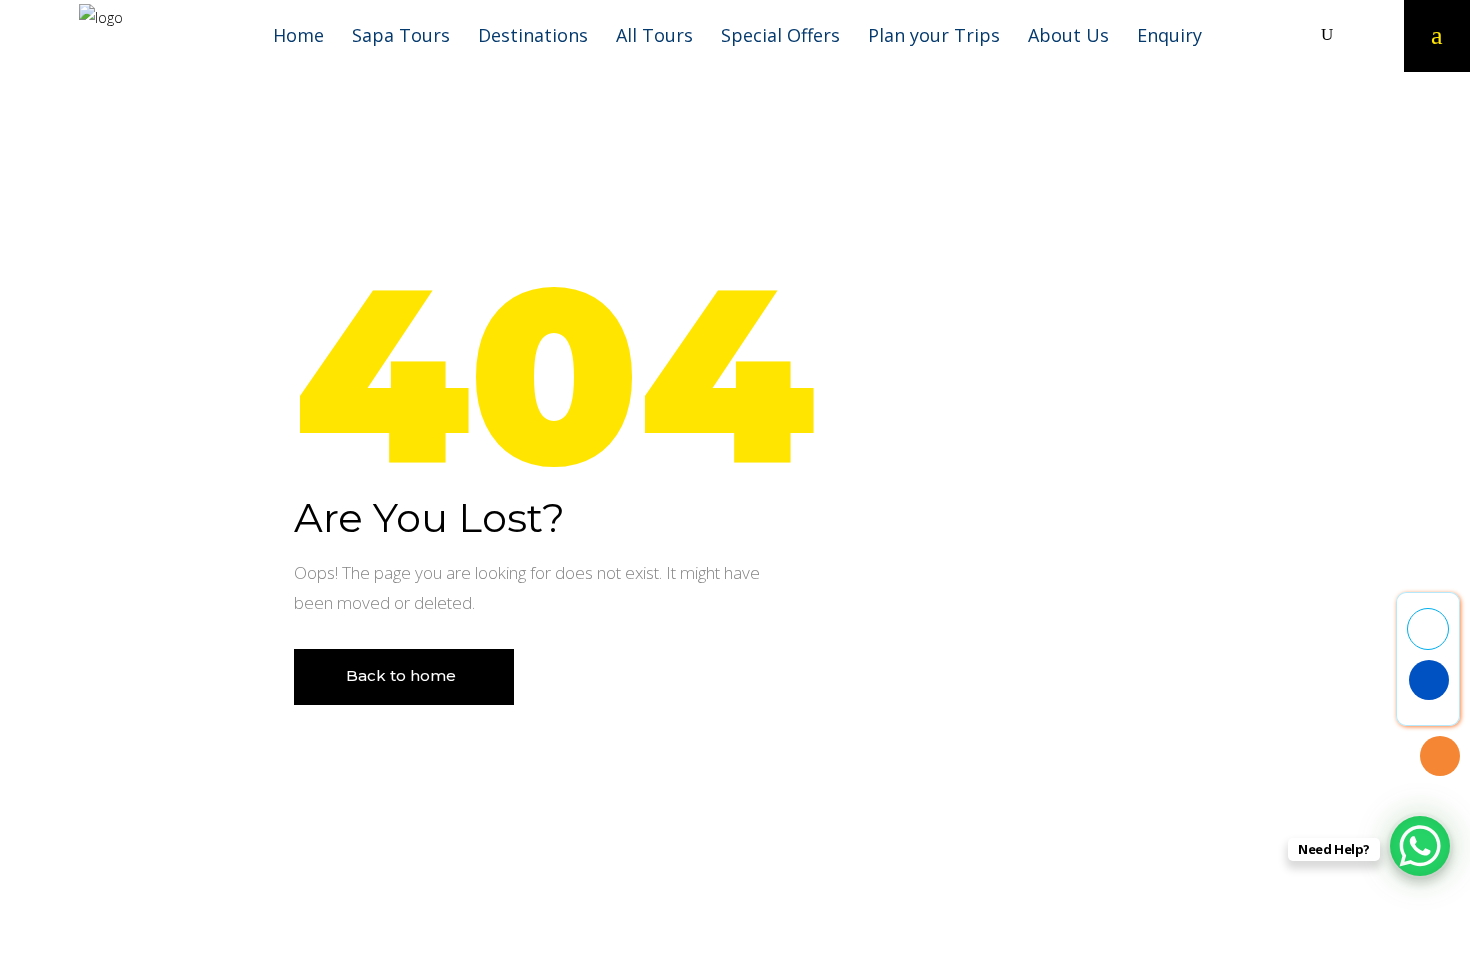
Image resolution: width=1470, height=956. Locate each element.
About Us (1068, 35)
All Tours (654, 35)
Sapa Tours (401, 35)
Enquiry (1169, 35)
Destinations (533, 35)
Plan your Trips (934, 35)
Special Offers (780, 35)
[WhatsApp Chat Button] (1420, 846)
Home (298, 35)
